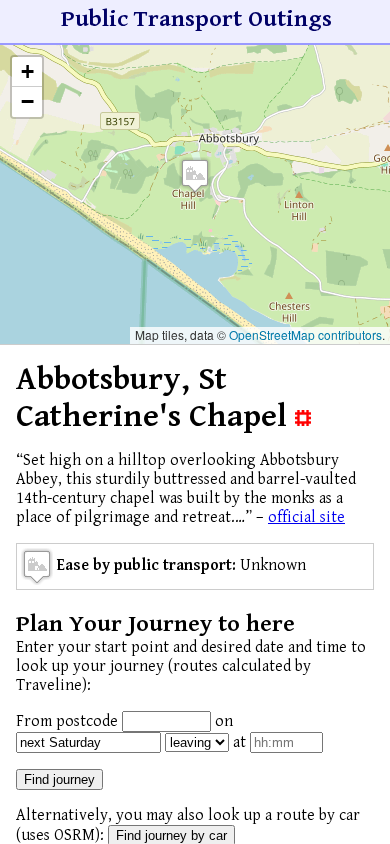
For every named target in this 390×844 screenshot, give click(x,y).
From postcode (67, 721)
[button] (195, 175)
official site (306, 517)
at (239, 742)
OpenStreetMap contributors (305, 334)
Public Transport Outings (196, 19)
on (224, 721)
